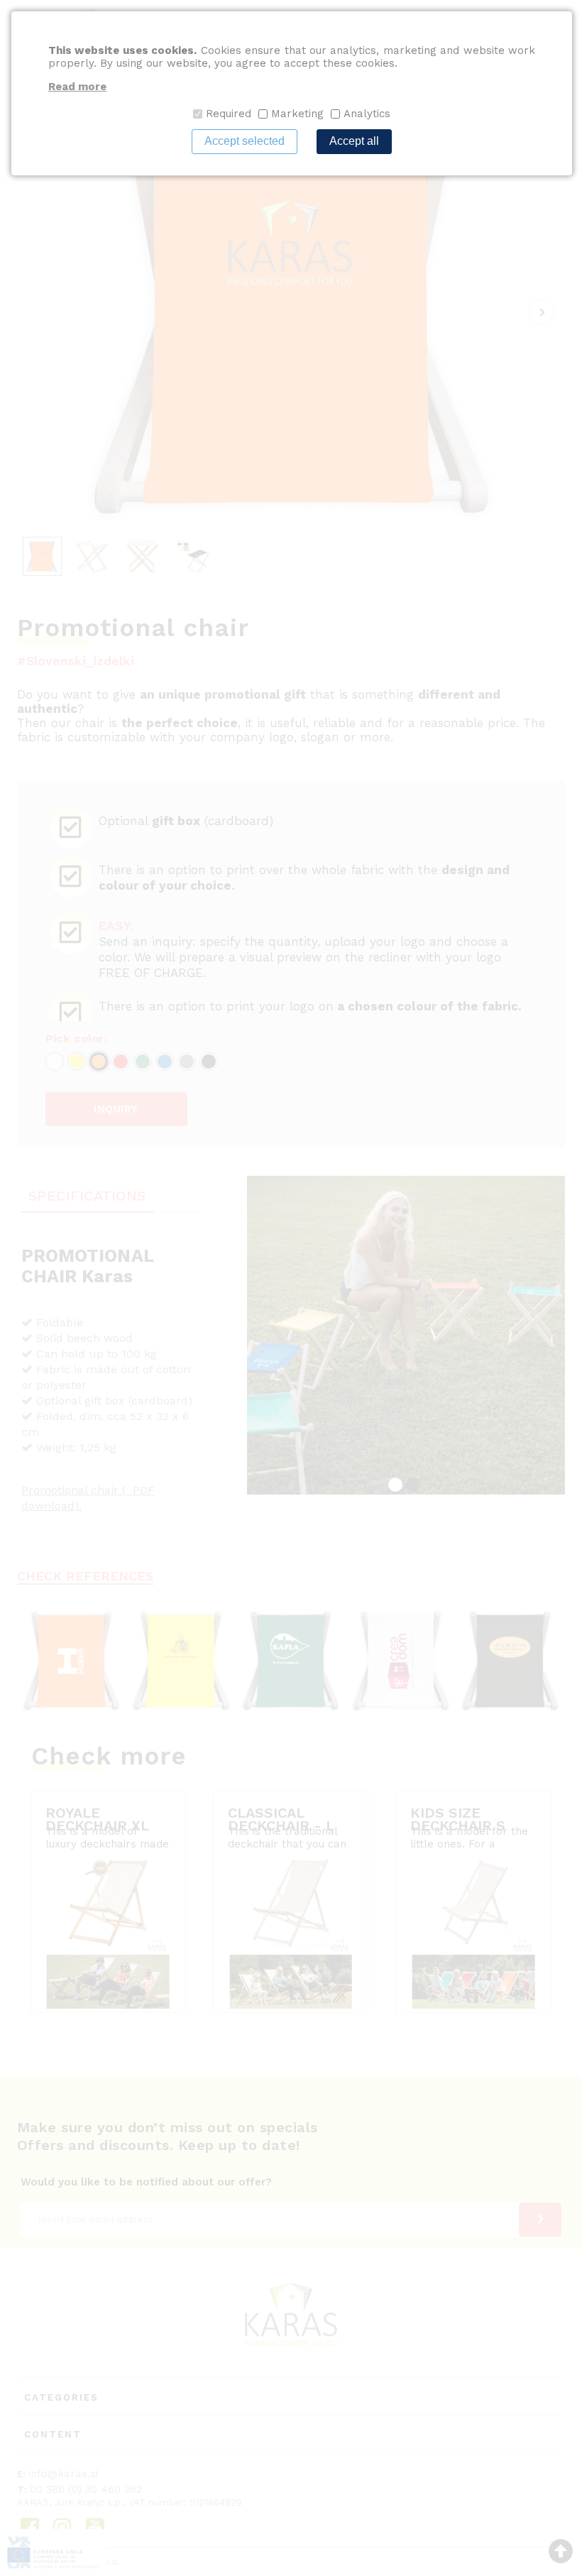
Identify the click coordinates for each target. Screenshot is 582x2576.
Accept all (354, 141)
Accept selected (245, 141)
